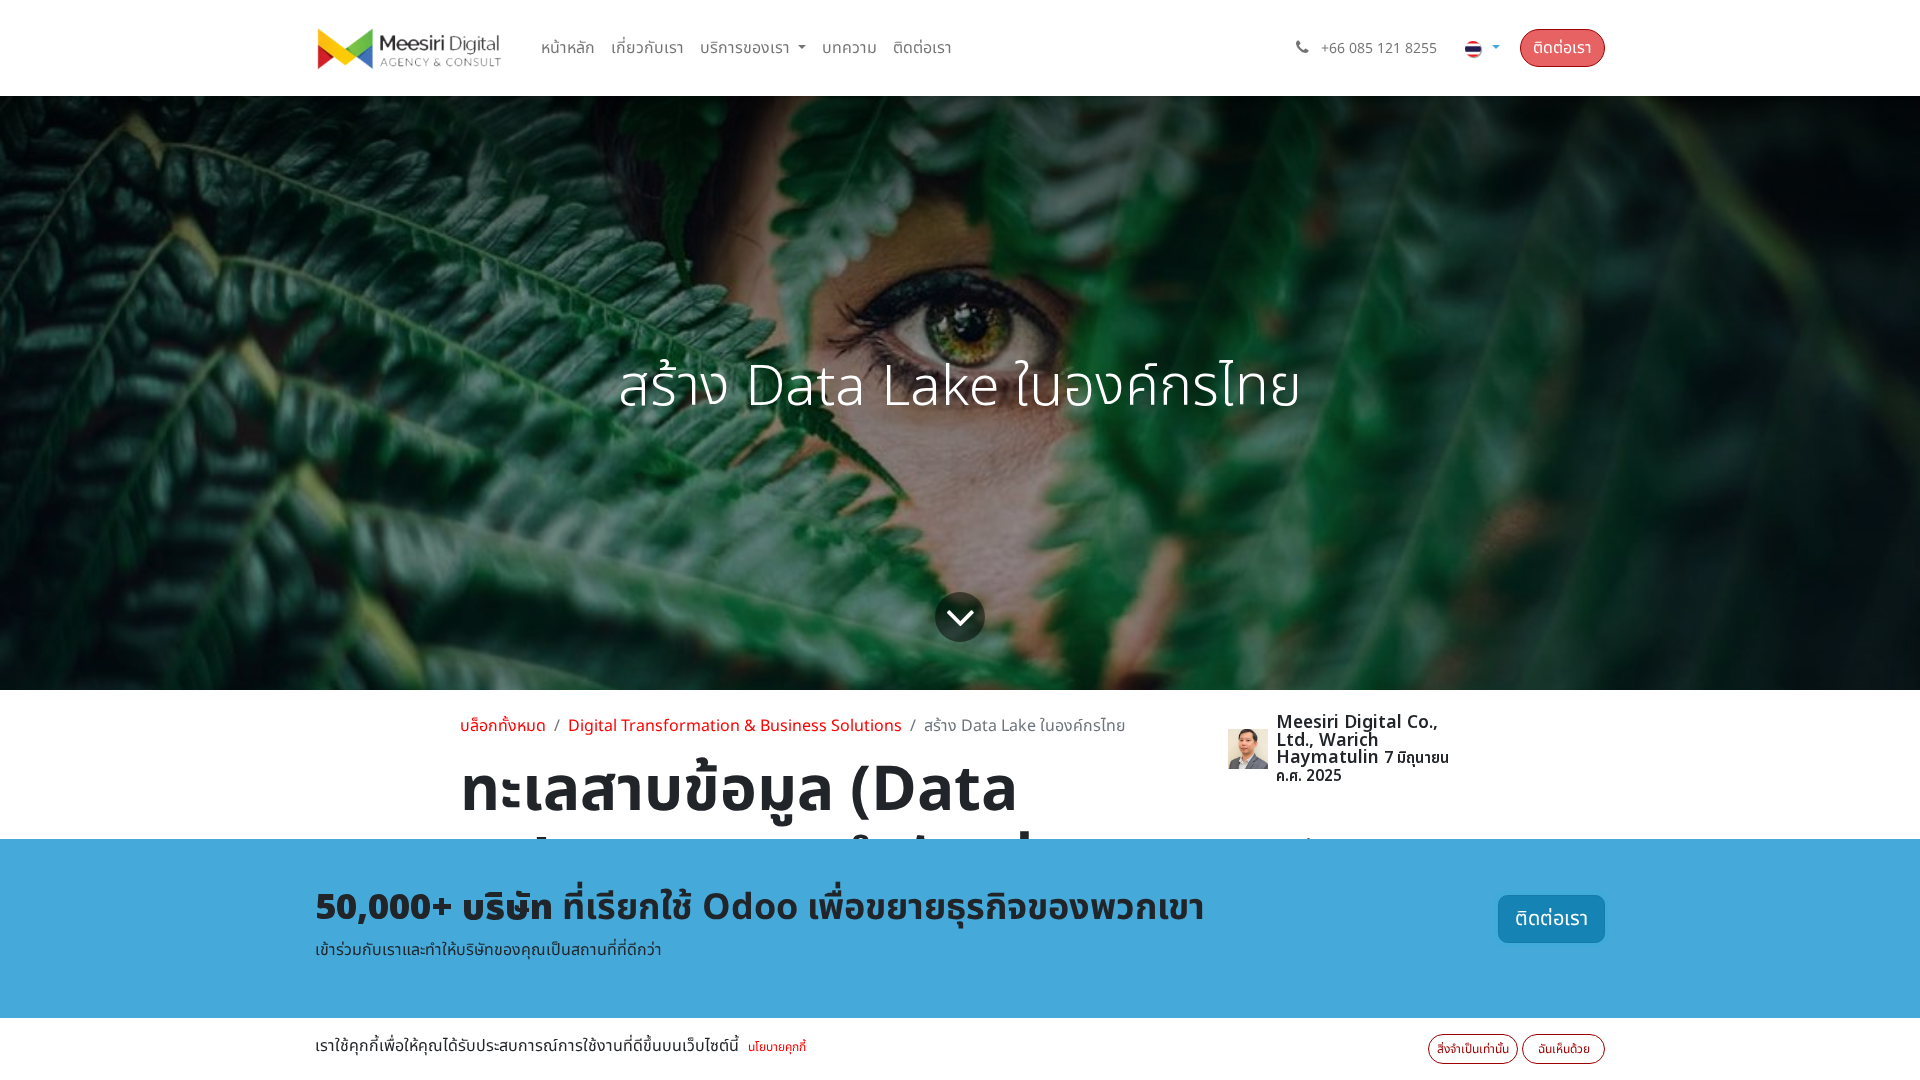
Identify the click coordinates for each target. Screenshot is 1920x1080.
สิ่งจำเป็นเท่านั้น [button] (1473, 1049)
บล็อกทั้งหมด (503, 726)
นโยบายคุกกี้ (777, 1047)
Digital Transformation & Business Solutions (735, 726)
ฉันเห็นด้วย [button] (1564, 1049)
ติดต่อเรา (1562, 48)
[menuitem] (568, 48)
